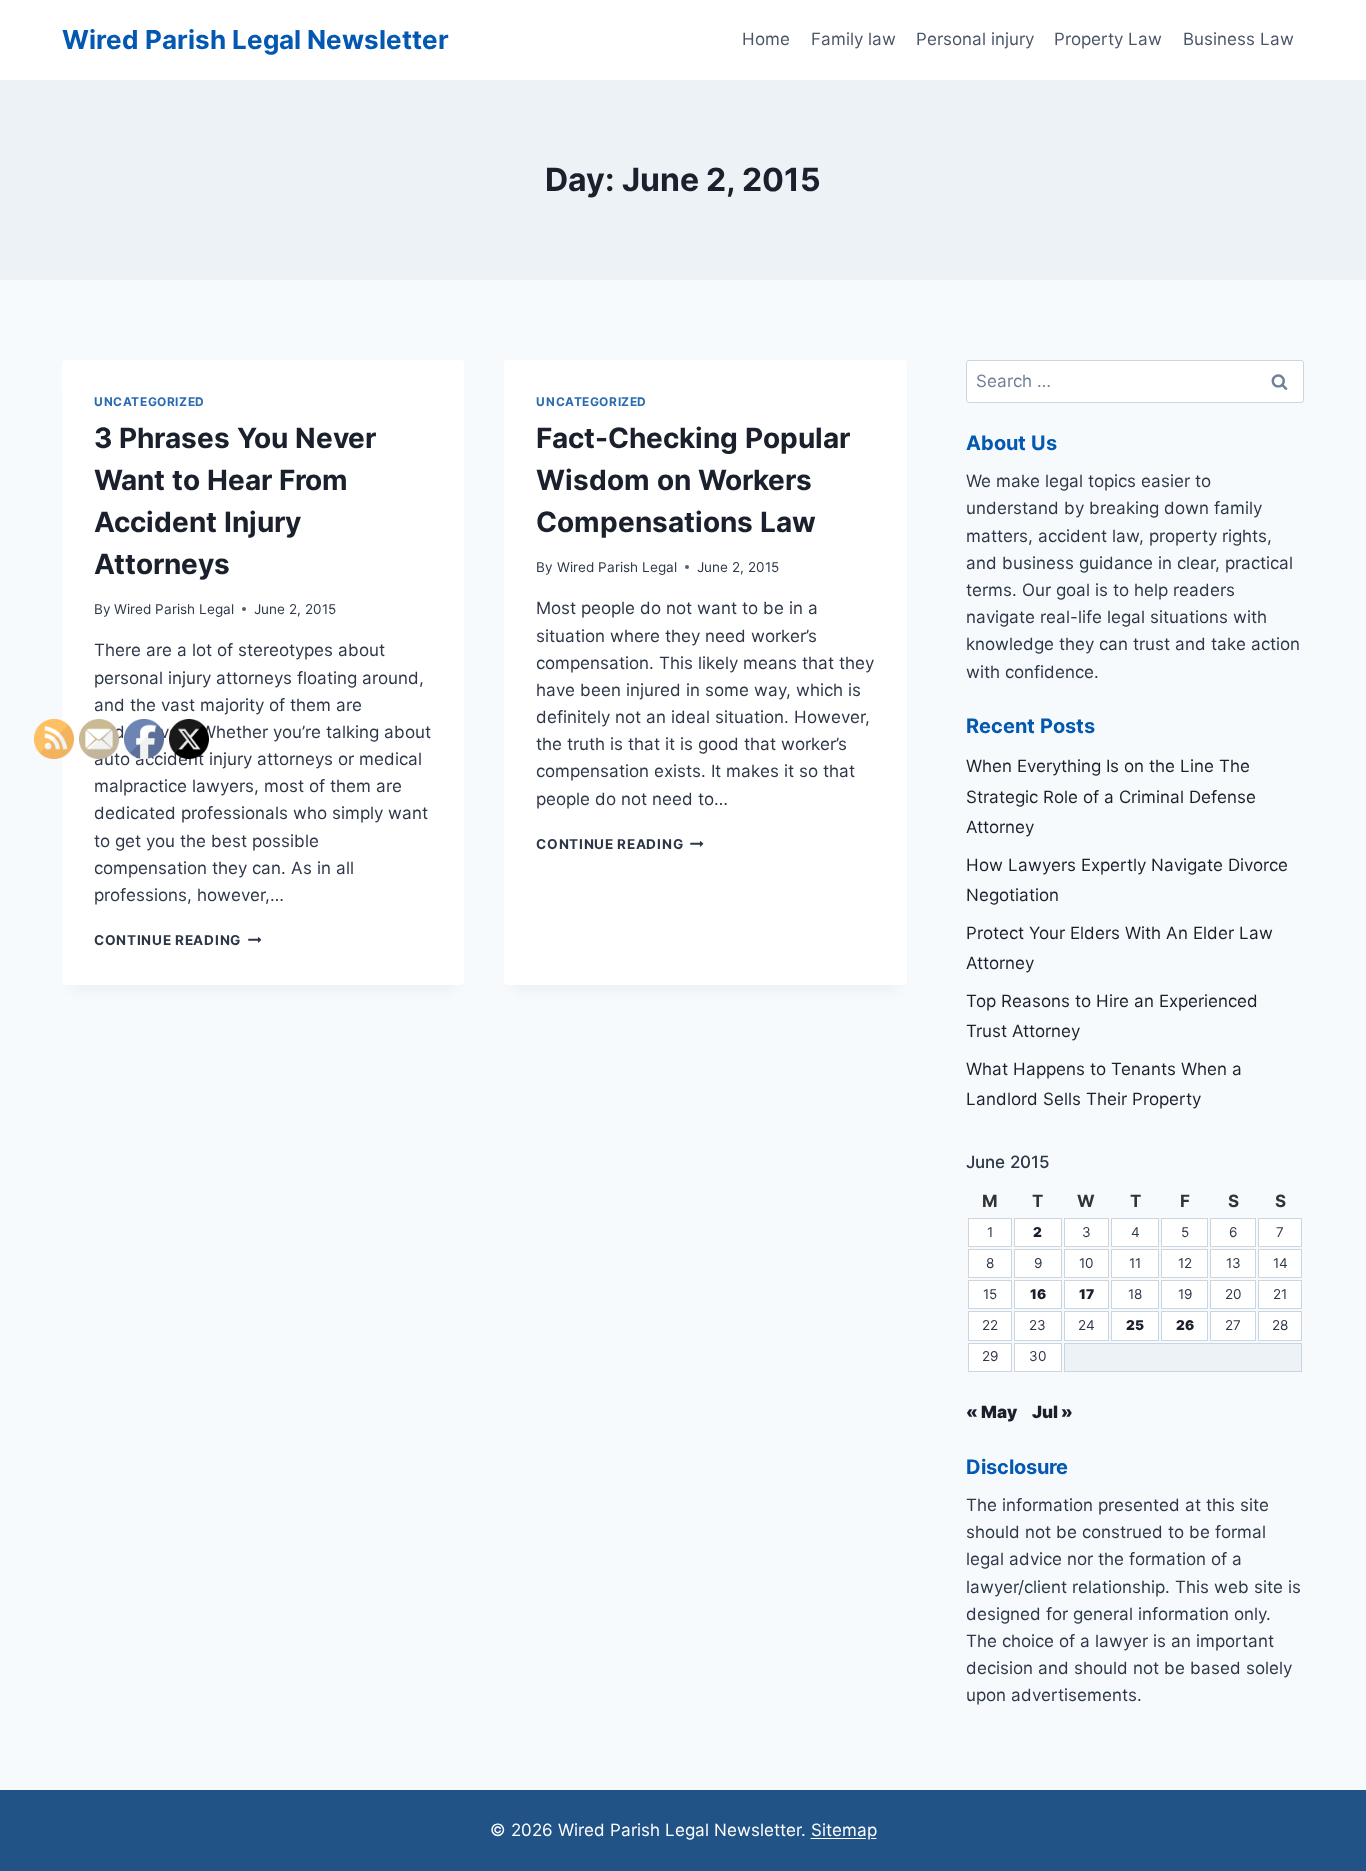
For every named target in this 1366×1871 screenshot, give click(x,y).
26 (1185, 1325)
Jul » (1052, 1412)
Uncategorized (149, 401)
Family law (853, 39)
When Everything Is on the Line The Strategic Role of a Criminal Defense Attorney (1111, 796)
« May (991, 1412)
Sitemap (844, 1830)
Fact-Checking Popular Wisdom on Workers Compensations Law (693, 480)
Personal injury (975, 39)
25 (1135, 1325)
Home (766, 39)
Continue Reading (619, 844)
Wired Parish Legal (174, 609)
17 (1086, 1294)
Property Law (1108, 39)
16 (1038, 1294)
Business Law (1238, 39)
